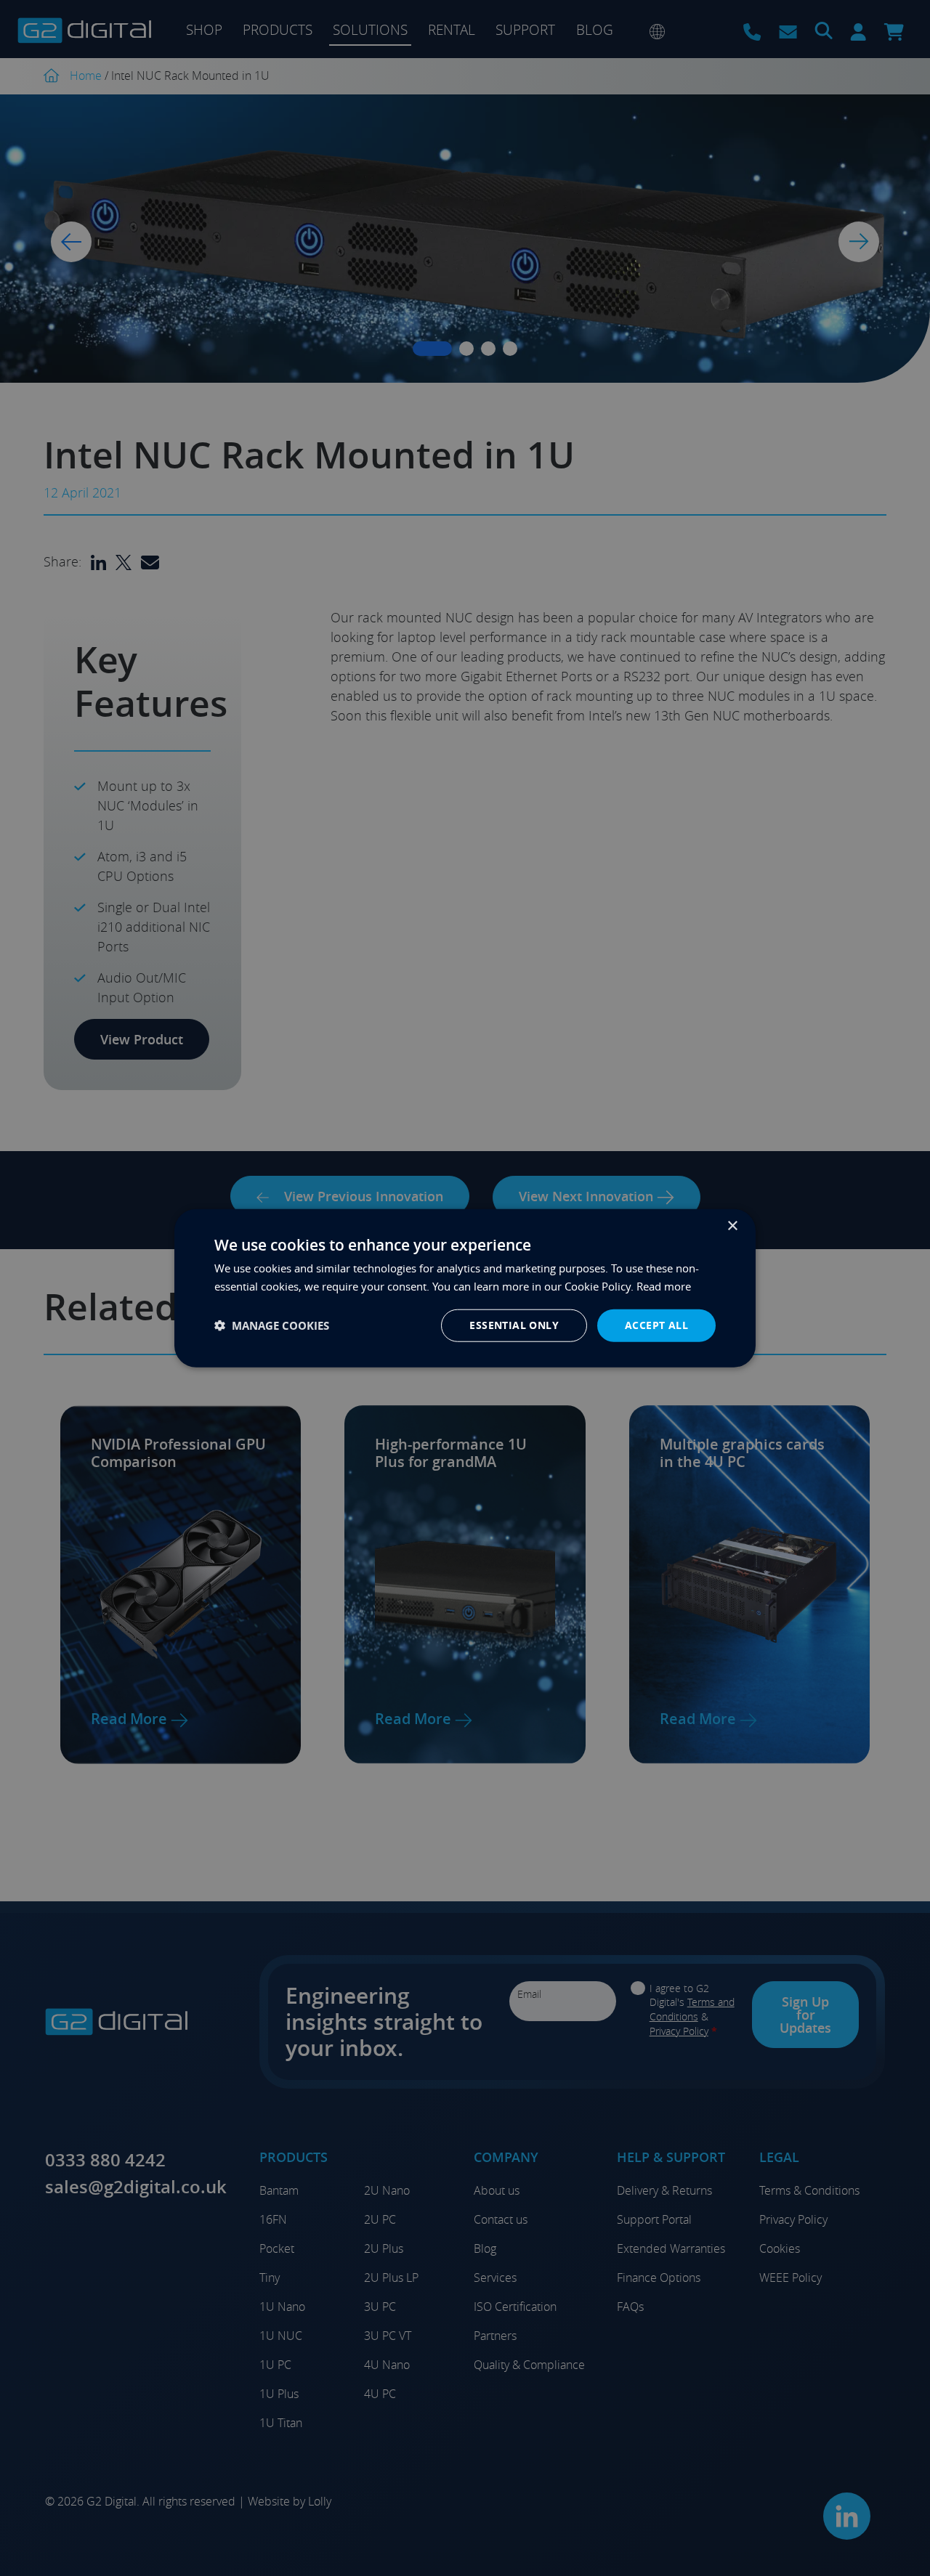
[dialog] (465, 1288)
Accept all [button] (656, 1325)
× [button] (732, 1226)
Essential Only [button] (514, 1325)
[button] (272, 1326)
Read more (664, 1285)
